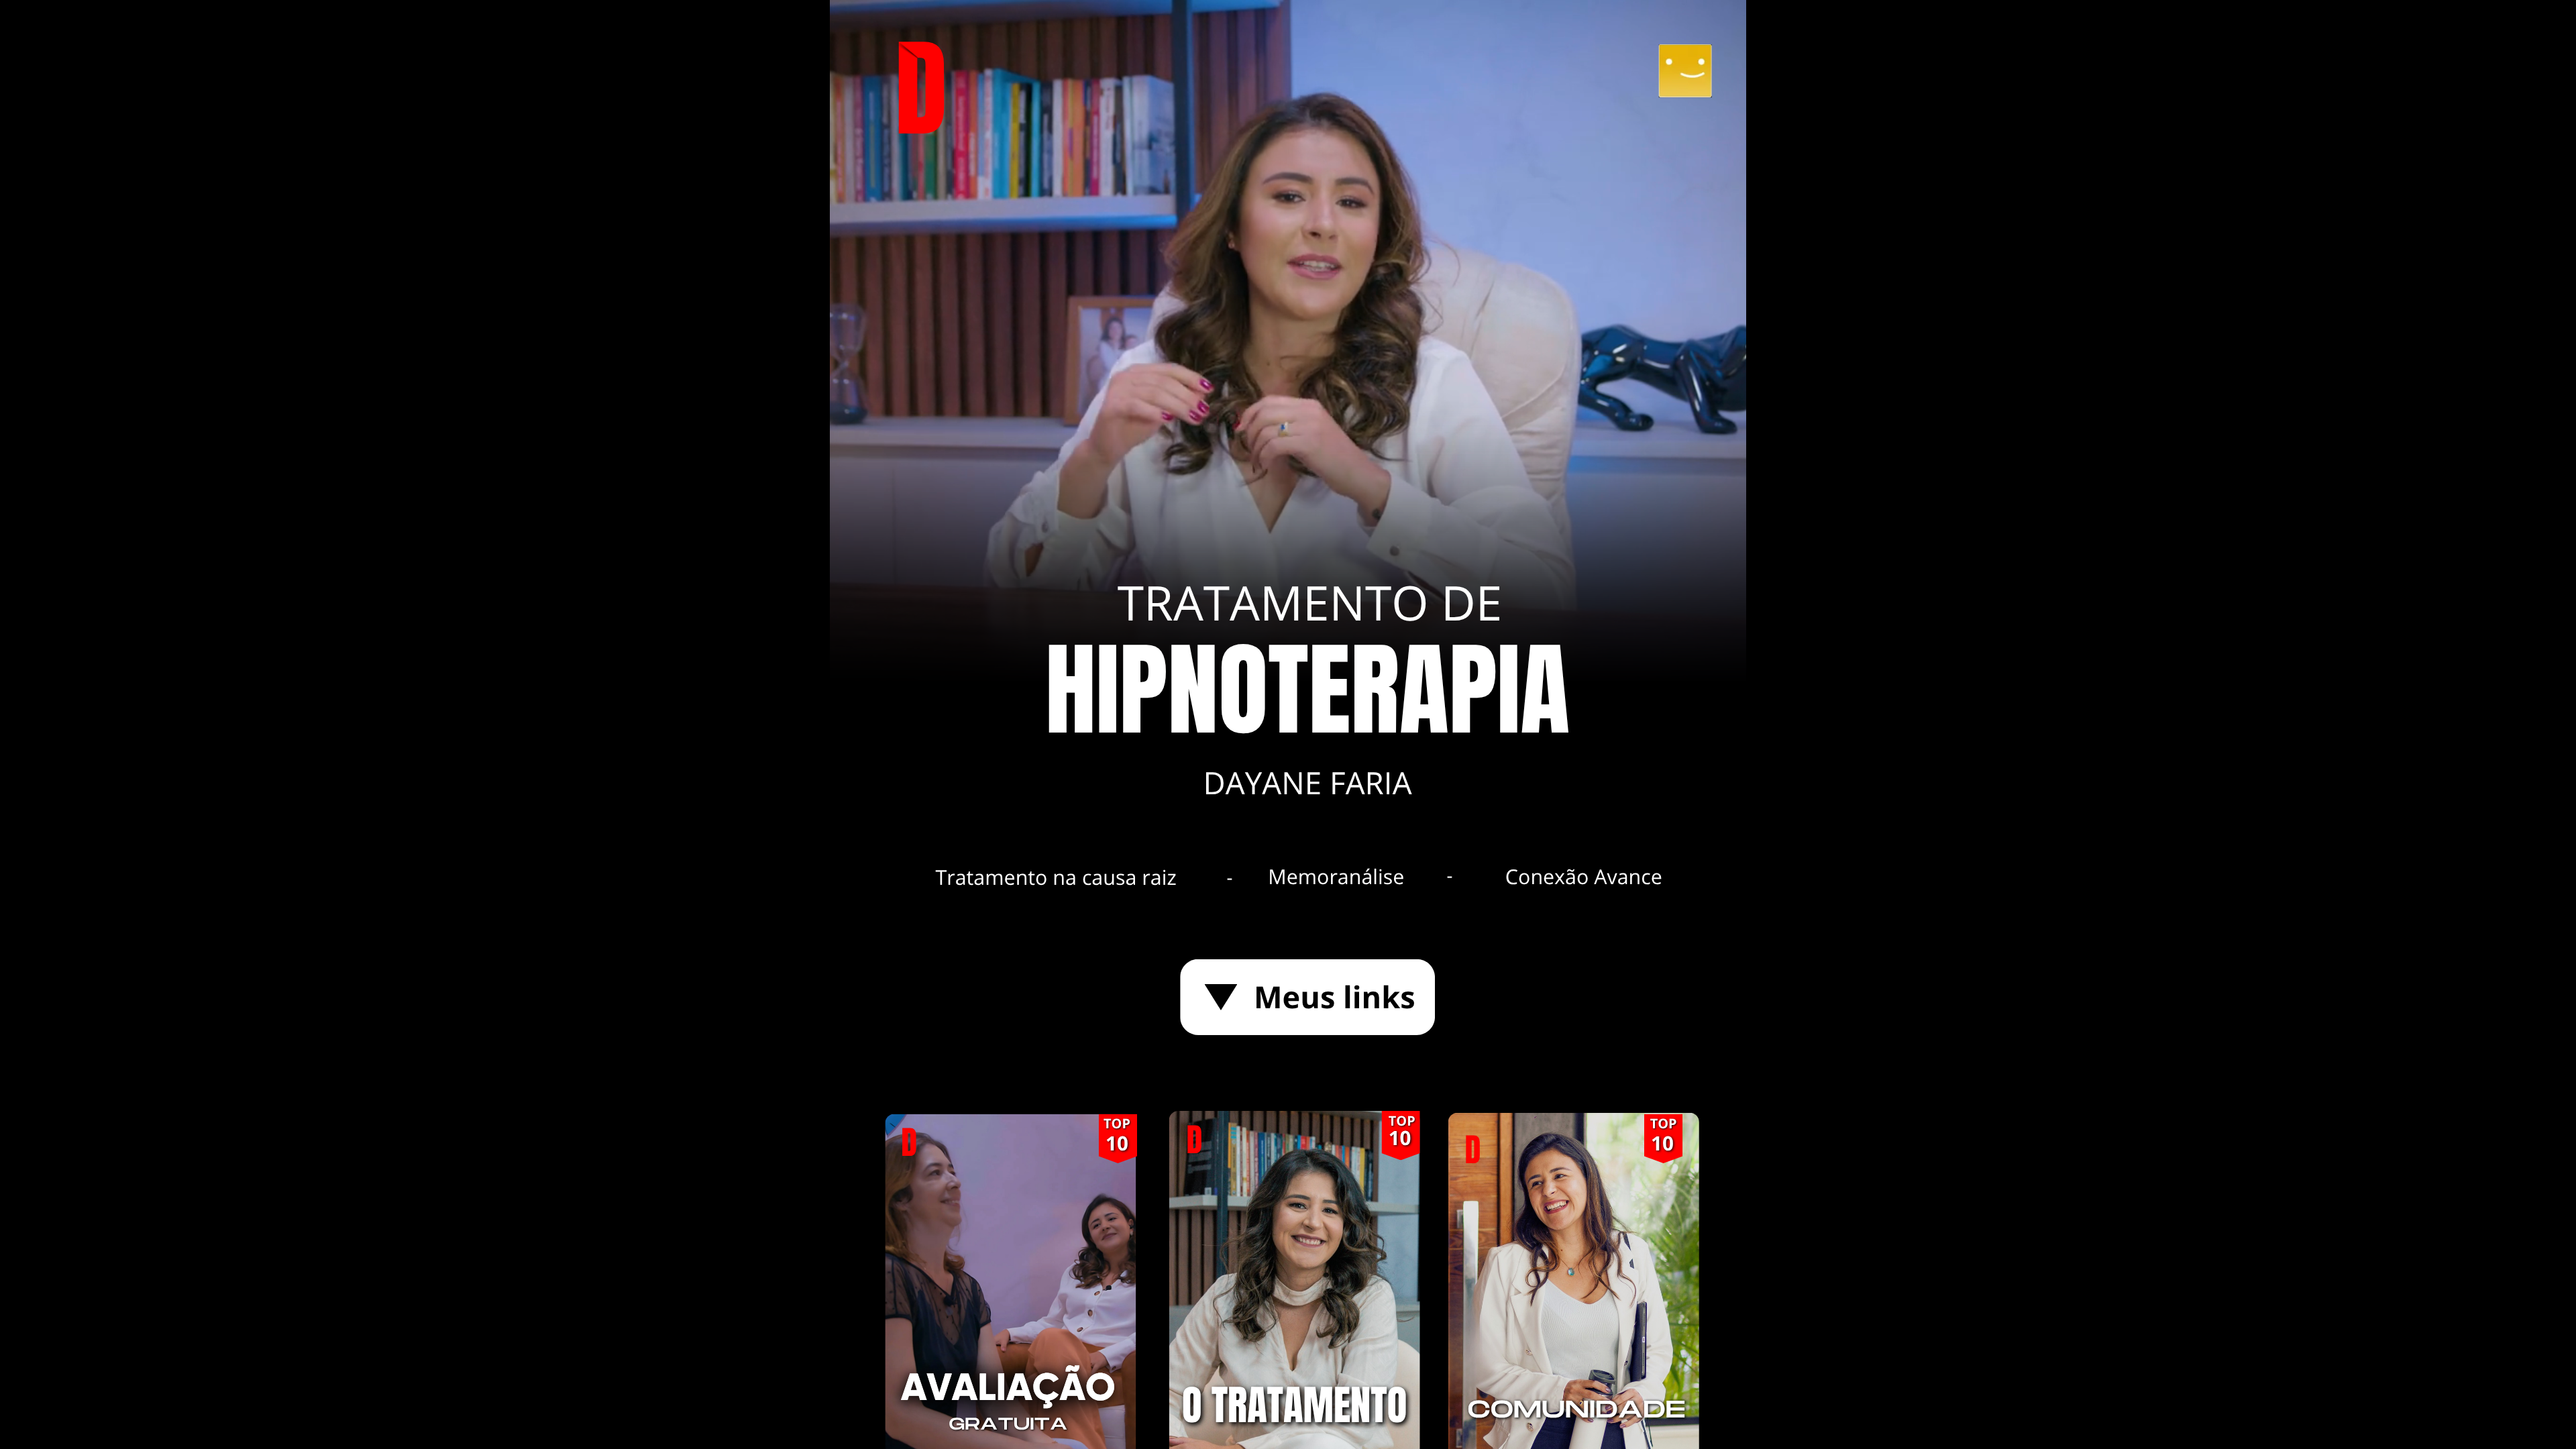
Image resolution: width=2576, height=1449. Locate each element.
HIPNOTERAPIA (1307, 692)
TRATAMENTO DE (1310, 602)
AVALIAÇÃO (1008, 1388)
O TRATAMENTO (1294, 1406)
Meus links (1335, 997)
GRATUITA (1008, 1425)
